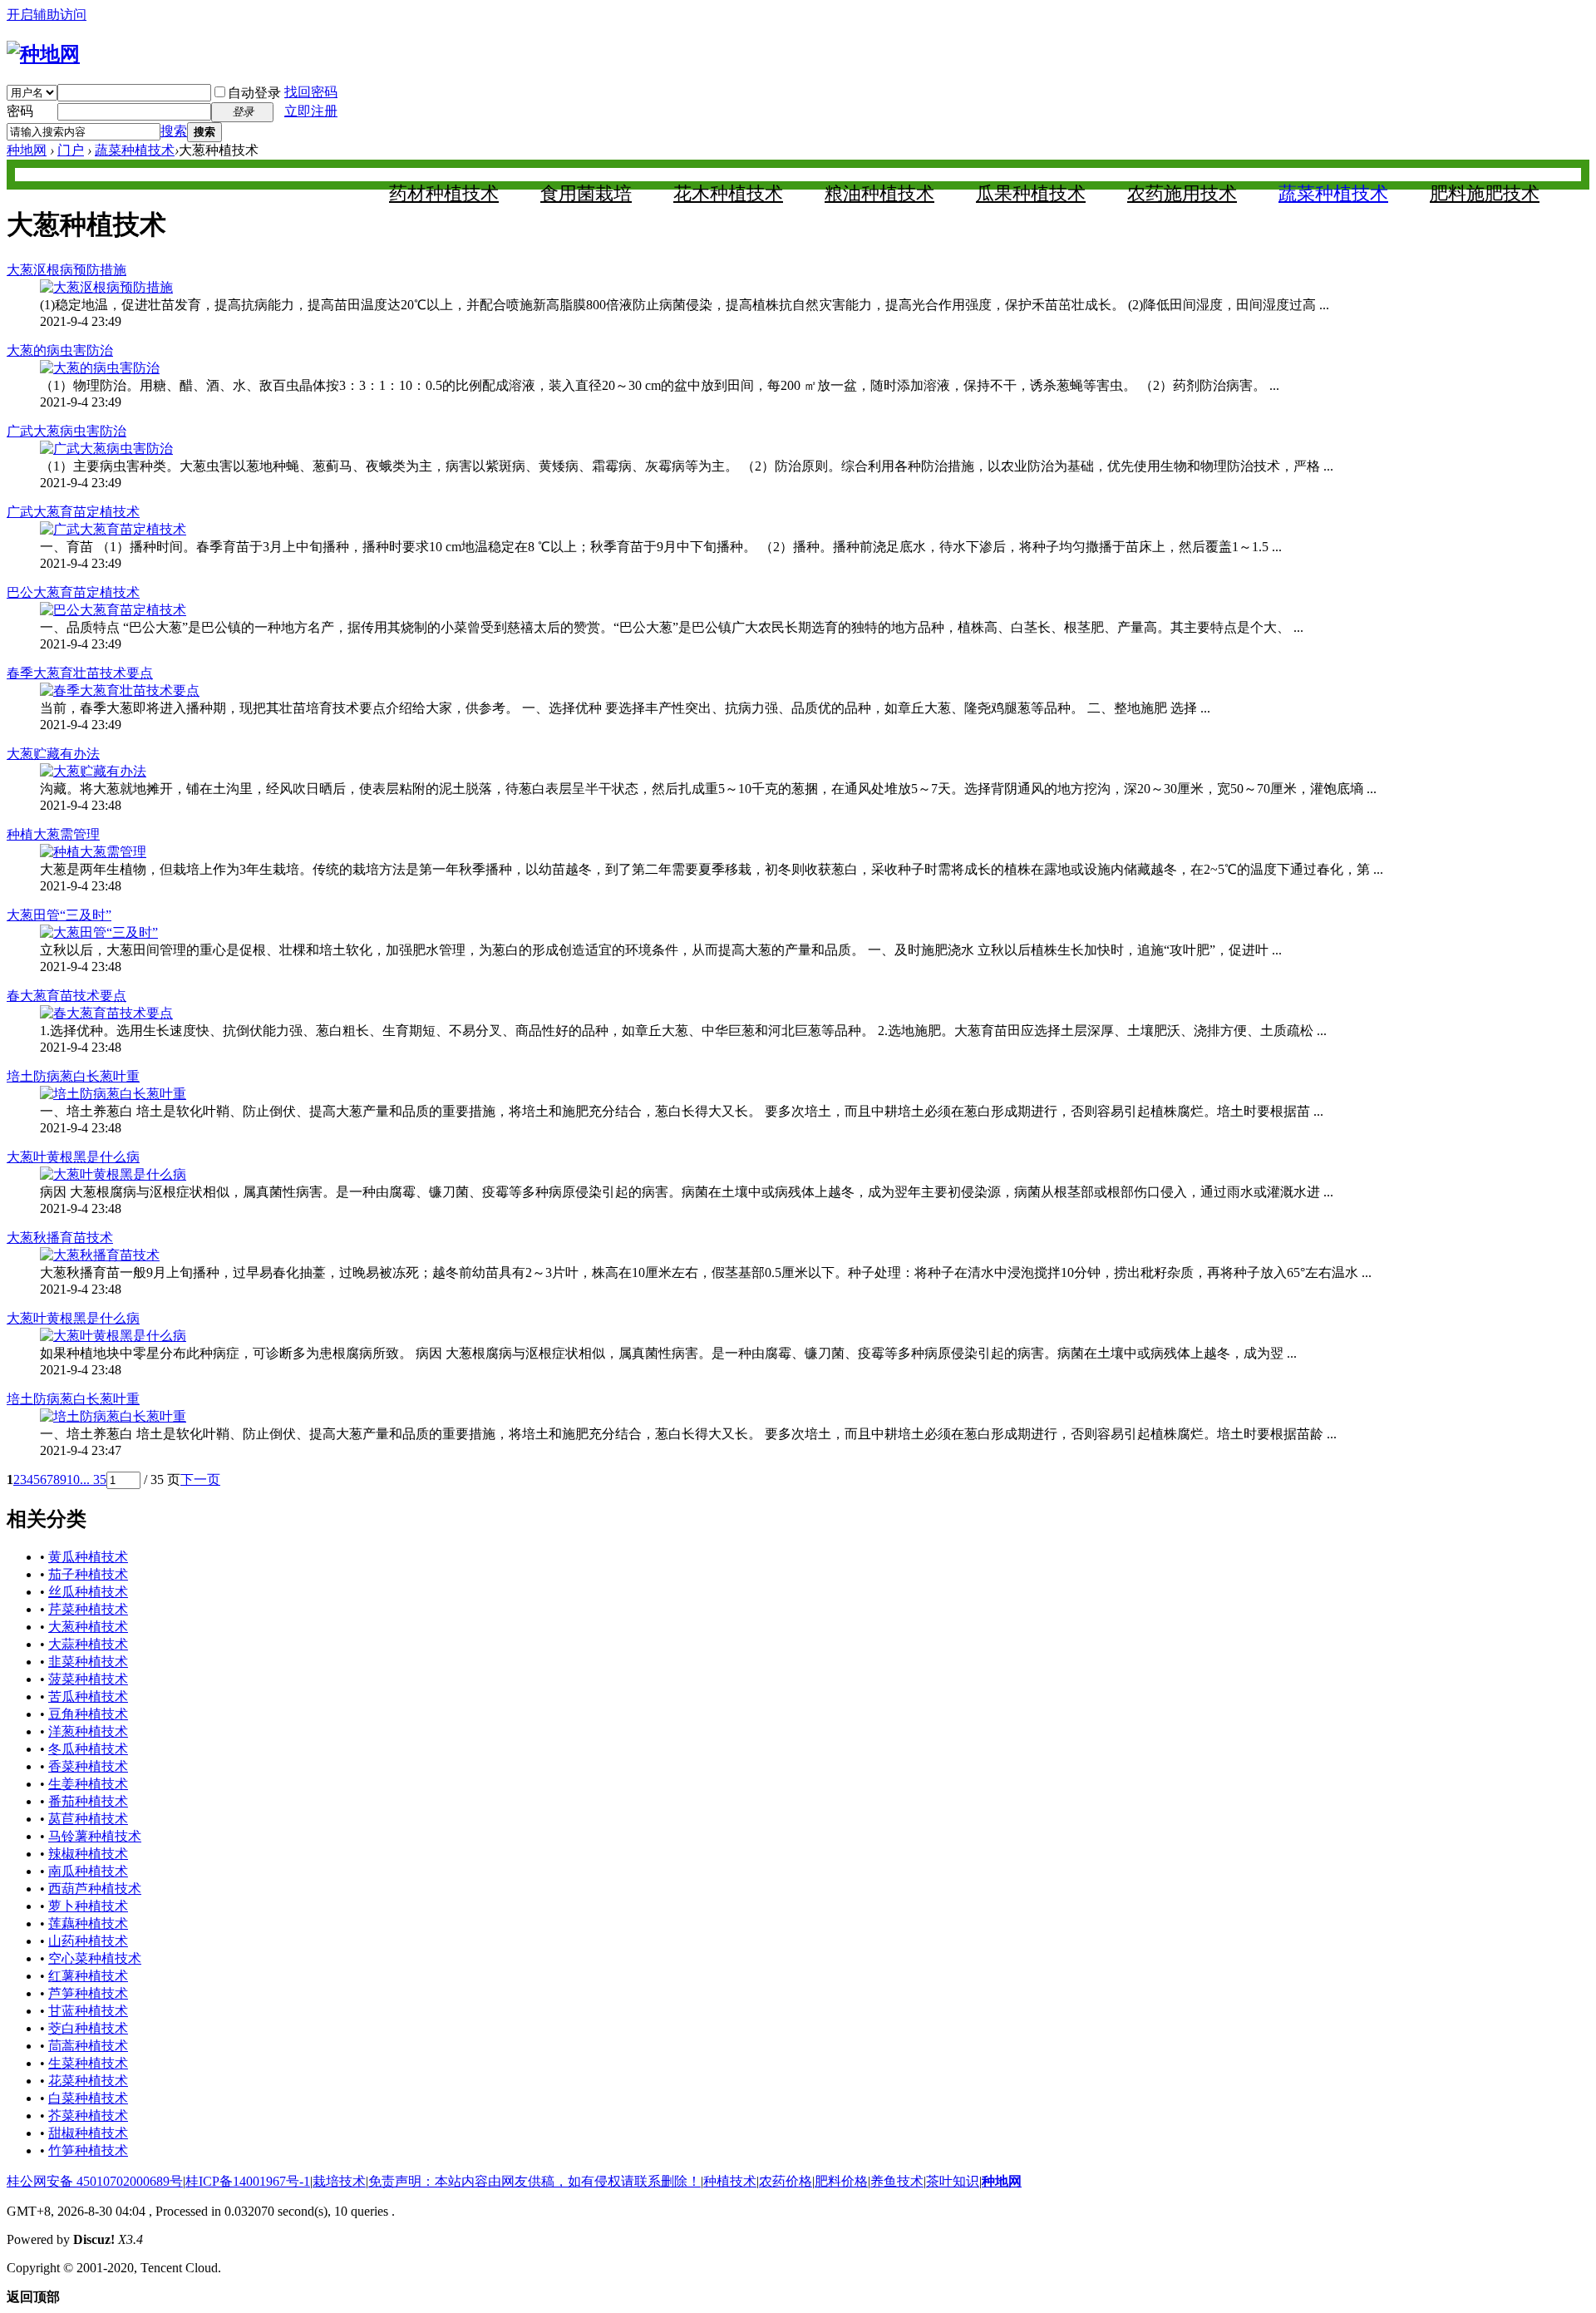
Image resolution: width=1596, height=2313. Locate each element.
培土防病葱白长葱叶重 (73, 1076)
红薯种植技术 (88, 1976)
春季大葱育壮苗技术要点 (80, 673)
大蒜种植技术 (88, 1644)
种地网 (27, 150)
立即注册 (311, 111)
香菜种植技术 (88, 1766)
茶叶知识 (953, 2181)
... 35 (93, 1480)
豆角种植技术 (88, 1714)
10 (73, 1480)
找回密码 (311, 92)
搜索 (174, 131)
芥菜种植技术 (88, 2116)
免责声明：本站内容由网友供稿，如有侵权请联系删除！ (534, 2181)
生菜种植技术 (88, 2063)
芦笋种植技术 (88, 1993)
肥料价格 (841, 2181)
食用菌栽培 (586, 193)
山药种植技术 (88, 1941)
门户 (71, 150)
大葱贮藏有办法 (53, 754)
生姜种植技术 (88, 1784)
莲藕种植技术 (88, 1923)
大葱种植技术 (88, 1627)
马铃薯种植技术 (95, 1836)
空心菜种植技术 (95, 1958)
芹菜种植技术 (88, 1609)
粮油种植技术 (879, 193)
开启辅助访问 (47, 15)
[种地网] (43, 54)
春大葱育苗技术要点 (66, 996)
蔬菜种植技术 (135, 150)
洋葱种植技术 (88, 1731)
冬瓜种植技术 (88, 1749)
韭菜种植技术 (88, 1662)
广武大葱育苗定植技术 (73, 512)
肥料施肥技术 (1485, 193)
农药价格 (786, 2181)
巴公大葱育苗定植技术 (73, 592)
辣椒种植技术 (88, 1854)
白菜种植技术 (88, 2098)
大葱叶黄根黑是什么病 (73, 1157)
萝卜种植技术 (88, 1906)
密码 (20, 111)
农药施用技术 (1182, 193)
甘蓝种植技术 (88, 2011)
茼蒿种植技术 (88, 2046)
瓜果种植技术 (1031, 193)
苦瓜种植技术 (88, 1697)
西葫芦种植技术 (95, 1889)
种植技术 (730, 2181)
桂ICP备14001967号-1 (248, 2181)
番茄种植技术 (88, 1801)
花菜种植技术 (88, 2081)
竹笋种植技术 (88, 2150)
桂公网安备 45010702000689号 (95, 2181)
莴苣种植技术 (88, 1819)
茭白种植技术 (88, 2028)
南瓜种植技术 (88, 1871)
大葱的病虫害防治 (60, 350)
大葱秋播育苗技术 (60, 1238)
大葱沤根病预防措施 (66, 270)
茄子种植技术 (88, 1574)
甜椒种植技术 (88, 2133)
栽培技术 (339, 2181)
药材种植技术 (444, 193)
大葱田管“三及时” (59, 915)
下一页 (200, 1480)
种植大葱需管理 (53, 834)
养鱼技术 (897, 2181)
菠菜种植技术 (88, 1679)
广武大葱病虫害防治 (66, 431)
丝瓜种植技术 (88, 1592)
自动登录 (254, 93)
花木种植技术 (728, 193)
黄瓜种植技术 (88, 1557)
